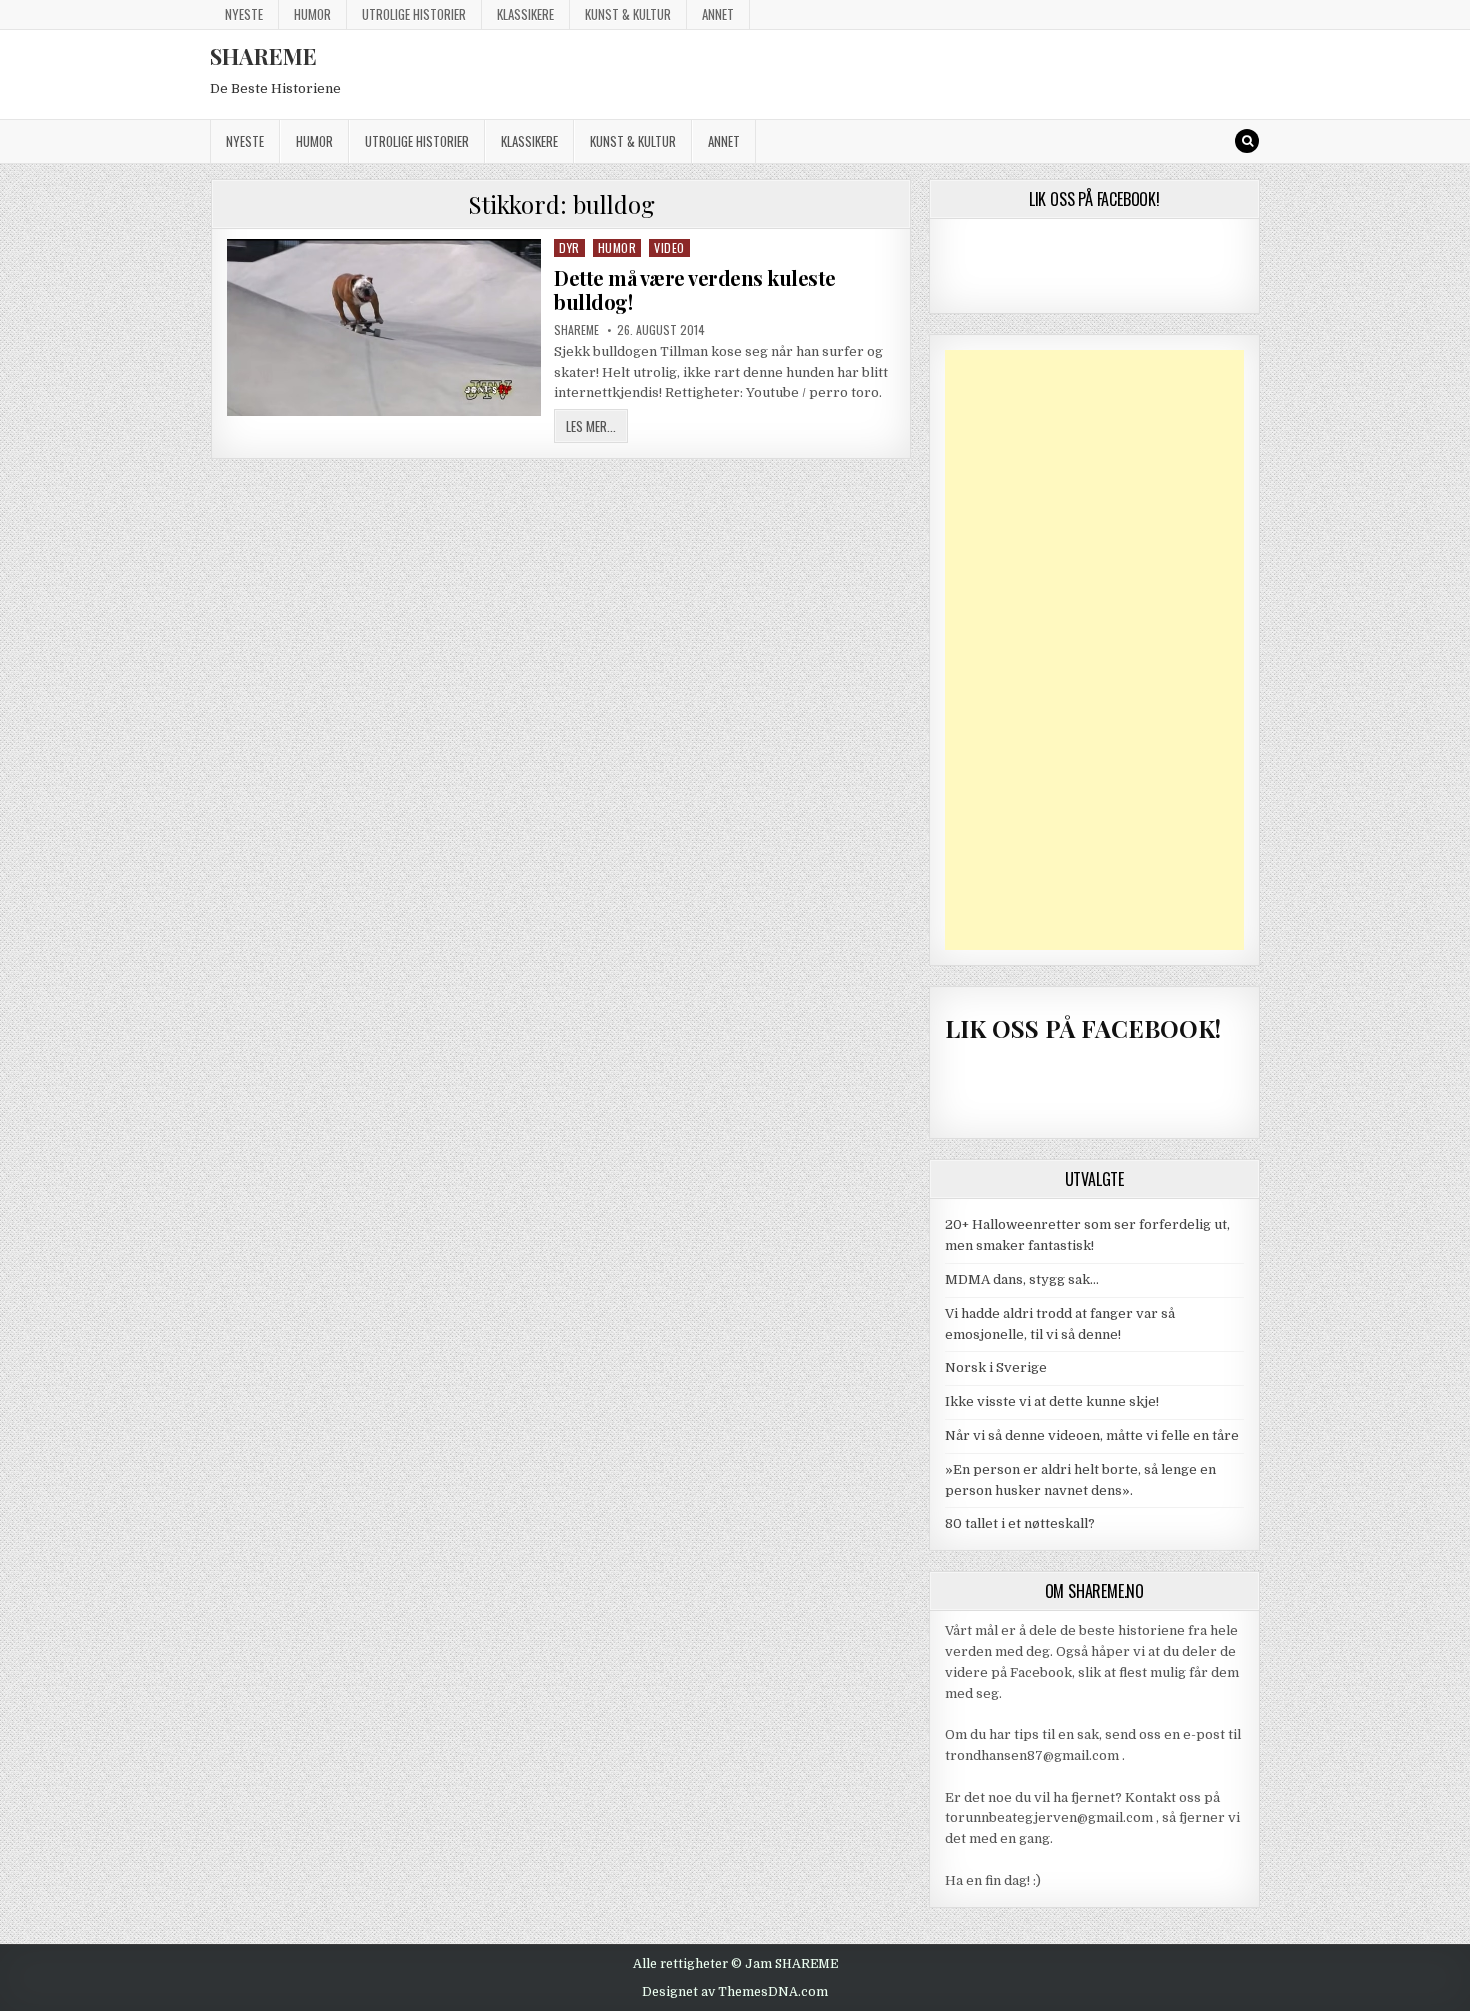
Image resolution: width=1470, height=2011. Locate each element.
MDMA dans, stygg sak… (1022, 1279)
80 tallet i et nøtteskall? (1020, 1523)
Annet (718, 14)
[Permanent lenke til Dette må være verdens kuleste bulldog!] (384, 327)
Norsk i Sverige (996, 1367)
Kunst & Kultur (628, 14)
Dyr (569, 247)
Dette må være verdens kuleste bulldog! (695, 289)
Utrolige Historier (414, 14)
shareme (576, 330)
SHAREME (263, 56)
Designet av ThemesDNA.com (735, 1992)
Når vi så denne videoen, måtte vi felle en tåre (1092, 1435)
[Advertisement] (1095, 650)
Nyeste (244, 14)
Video (669, 247)
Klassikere (525, 14)
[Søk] (1247, 141)
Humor (312, 14)
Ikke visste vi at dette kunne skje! (1052, 1401)
